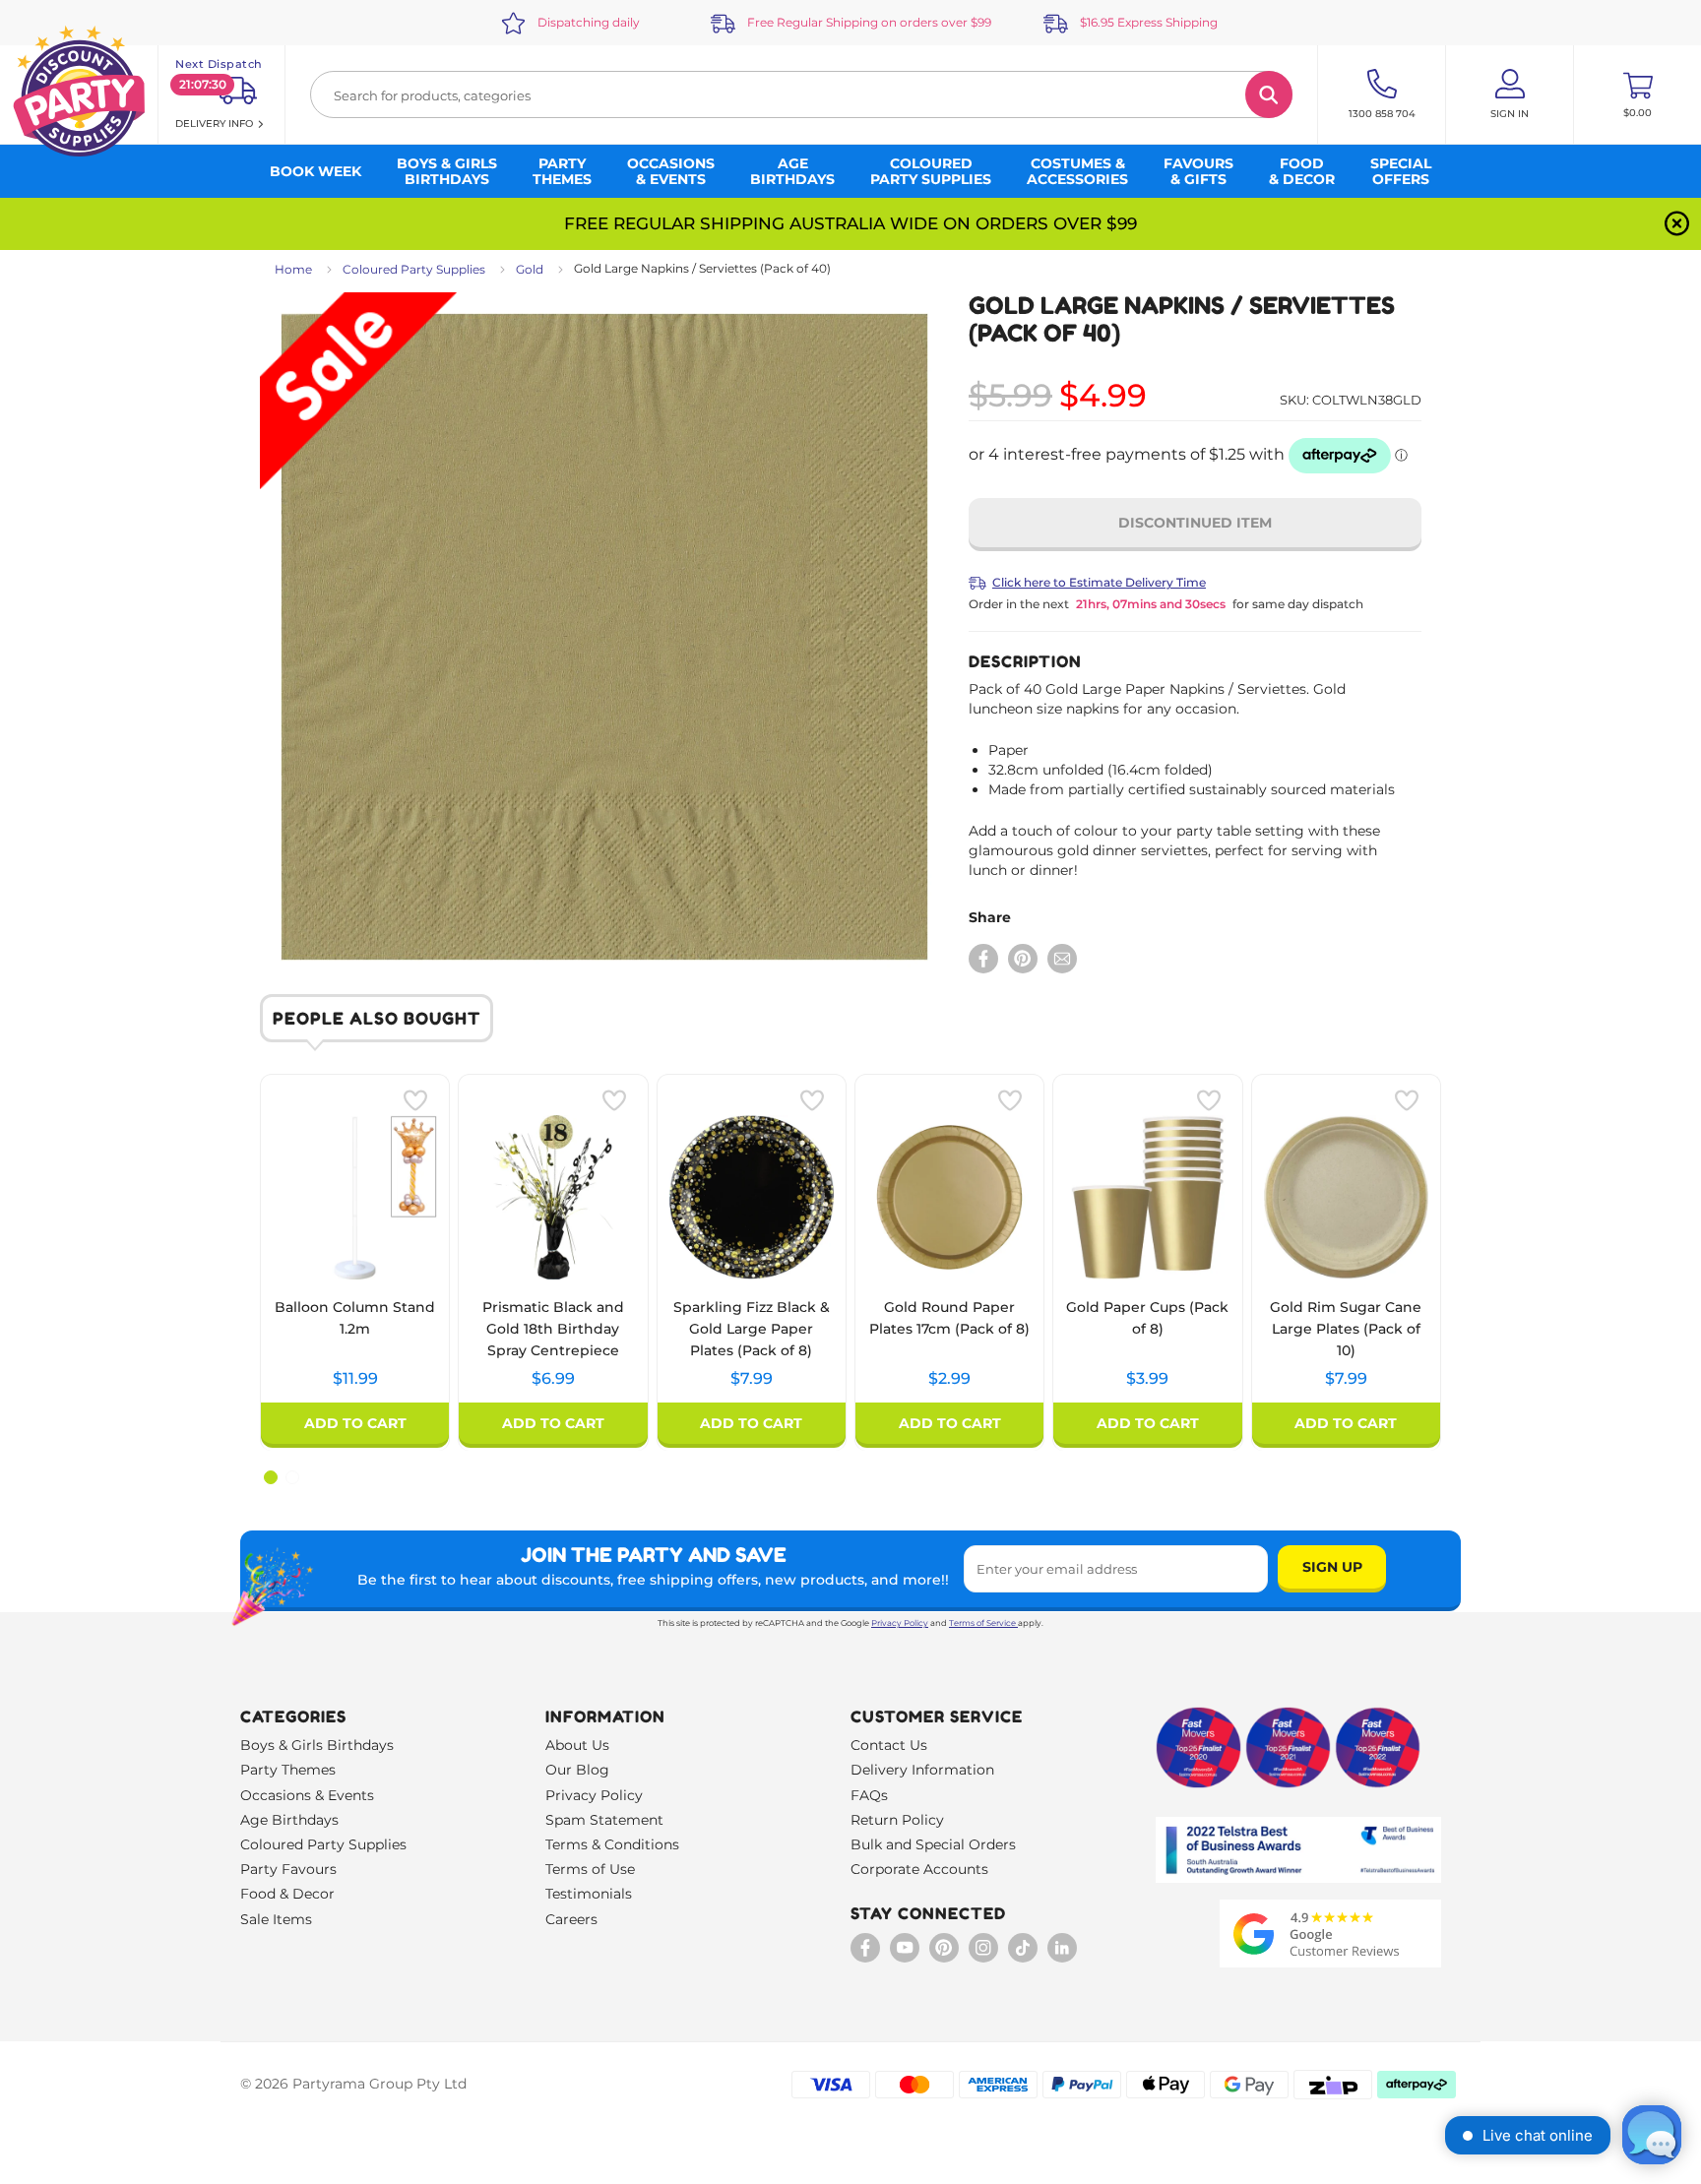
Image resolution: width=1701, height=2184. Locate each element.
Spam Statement (604, 1820)
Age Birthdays (289, 1820)
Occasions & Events (307, 1795)
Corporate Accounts (919, 1869)
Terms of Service (982, 1623)
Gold (530, 269)
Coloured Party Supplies (414, 269)
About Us (577, 1745)
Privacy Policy (900, 1623)
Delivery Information (922, 1770)
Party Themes (288, 1770)
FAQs (869, 1795)
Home (293, 269)
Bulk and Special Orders (933, 1844)
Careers (571, 1919)
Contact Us (889, 1745)
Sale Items (276, 1919)
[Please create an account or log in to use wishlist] (415, 1100)
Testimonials (589, 1894)
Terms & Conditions (612, 1844)
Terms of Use (590, 1869)
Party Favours (288, 1869)
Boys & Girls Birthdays (317, 1745)
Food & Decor (287, 1894)
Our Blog (577, 1770)
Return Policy (897, 1820)
